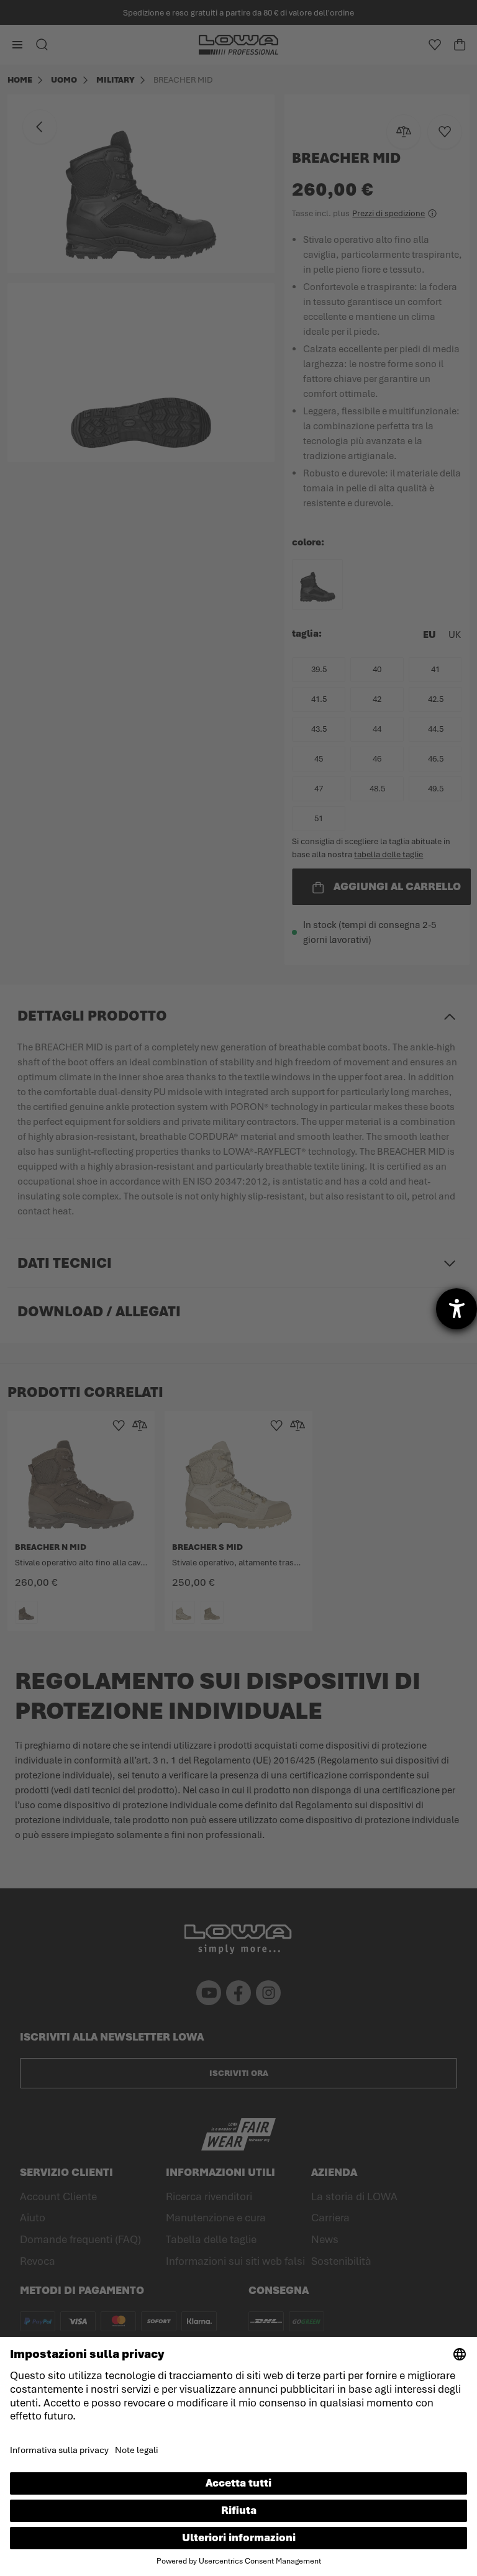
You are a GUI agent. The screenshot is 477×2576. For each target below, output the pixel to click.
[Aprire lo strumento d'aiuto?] (457, 1309)
